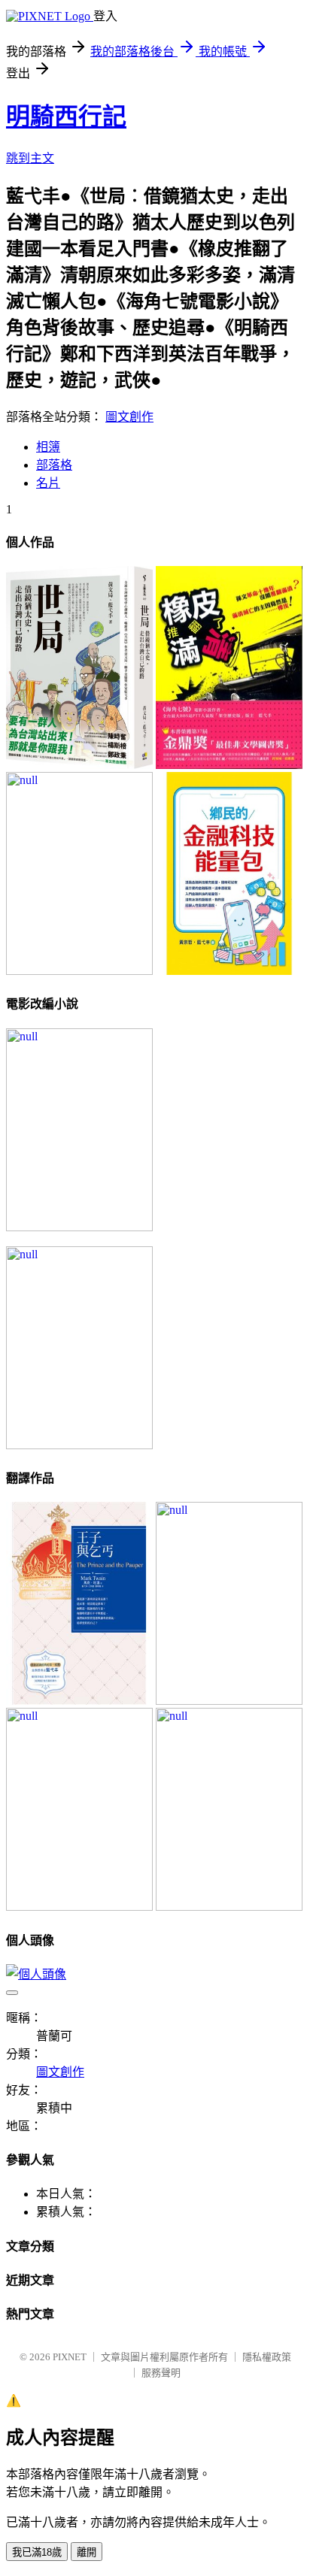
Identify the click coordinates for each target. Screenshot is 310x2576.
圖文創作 (129, 417)
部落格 (54, 465)
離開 (87, 2552)
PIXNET (70, 2357)
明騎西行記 (66, 117)
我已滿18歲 (37, 2552)
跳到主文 (30, 158)
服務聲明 (161, 2373)
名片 (48, 483)
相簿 (48, 447)
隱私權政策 (267, 2357)
